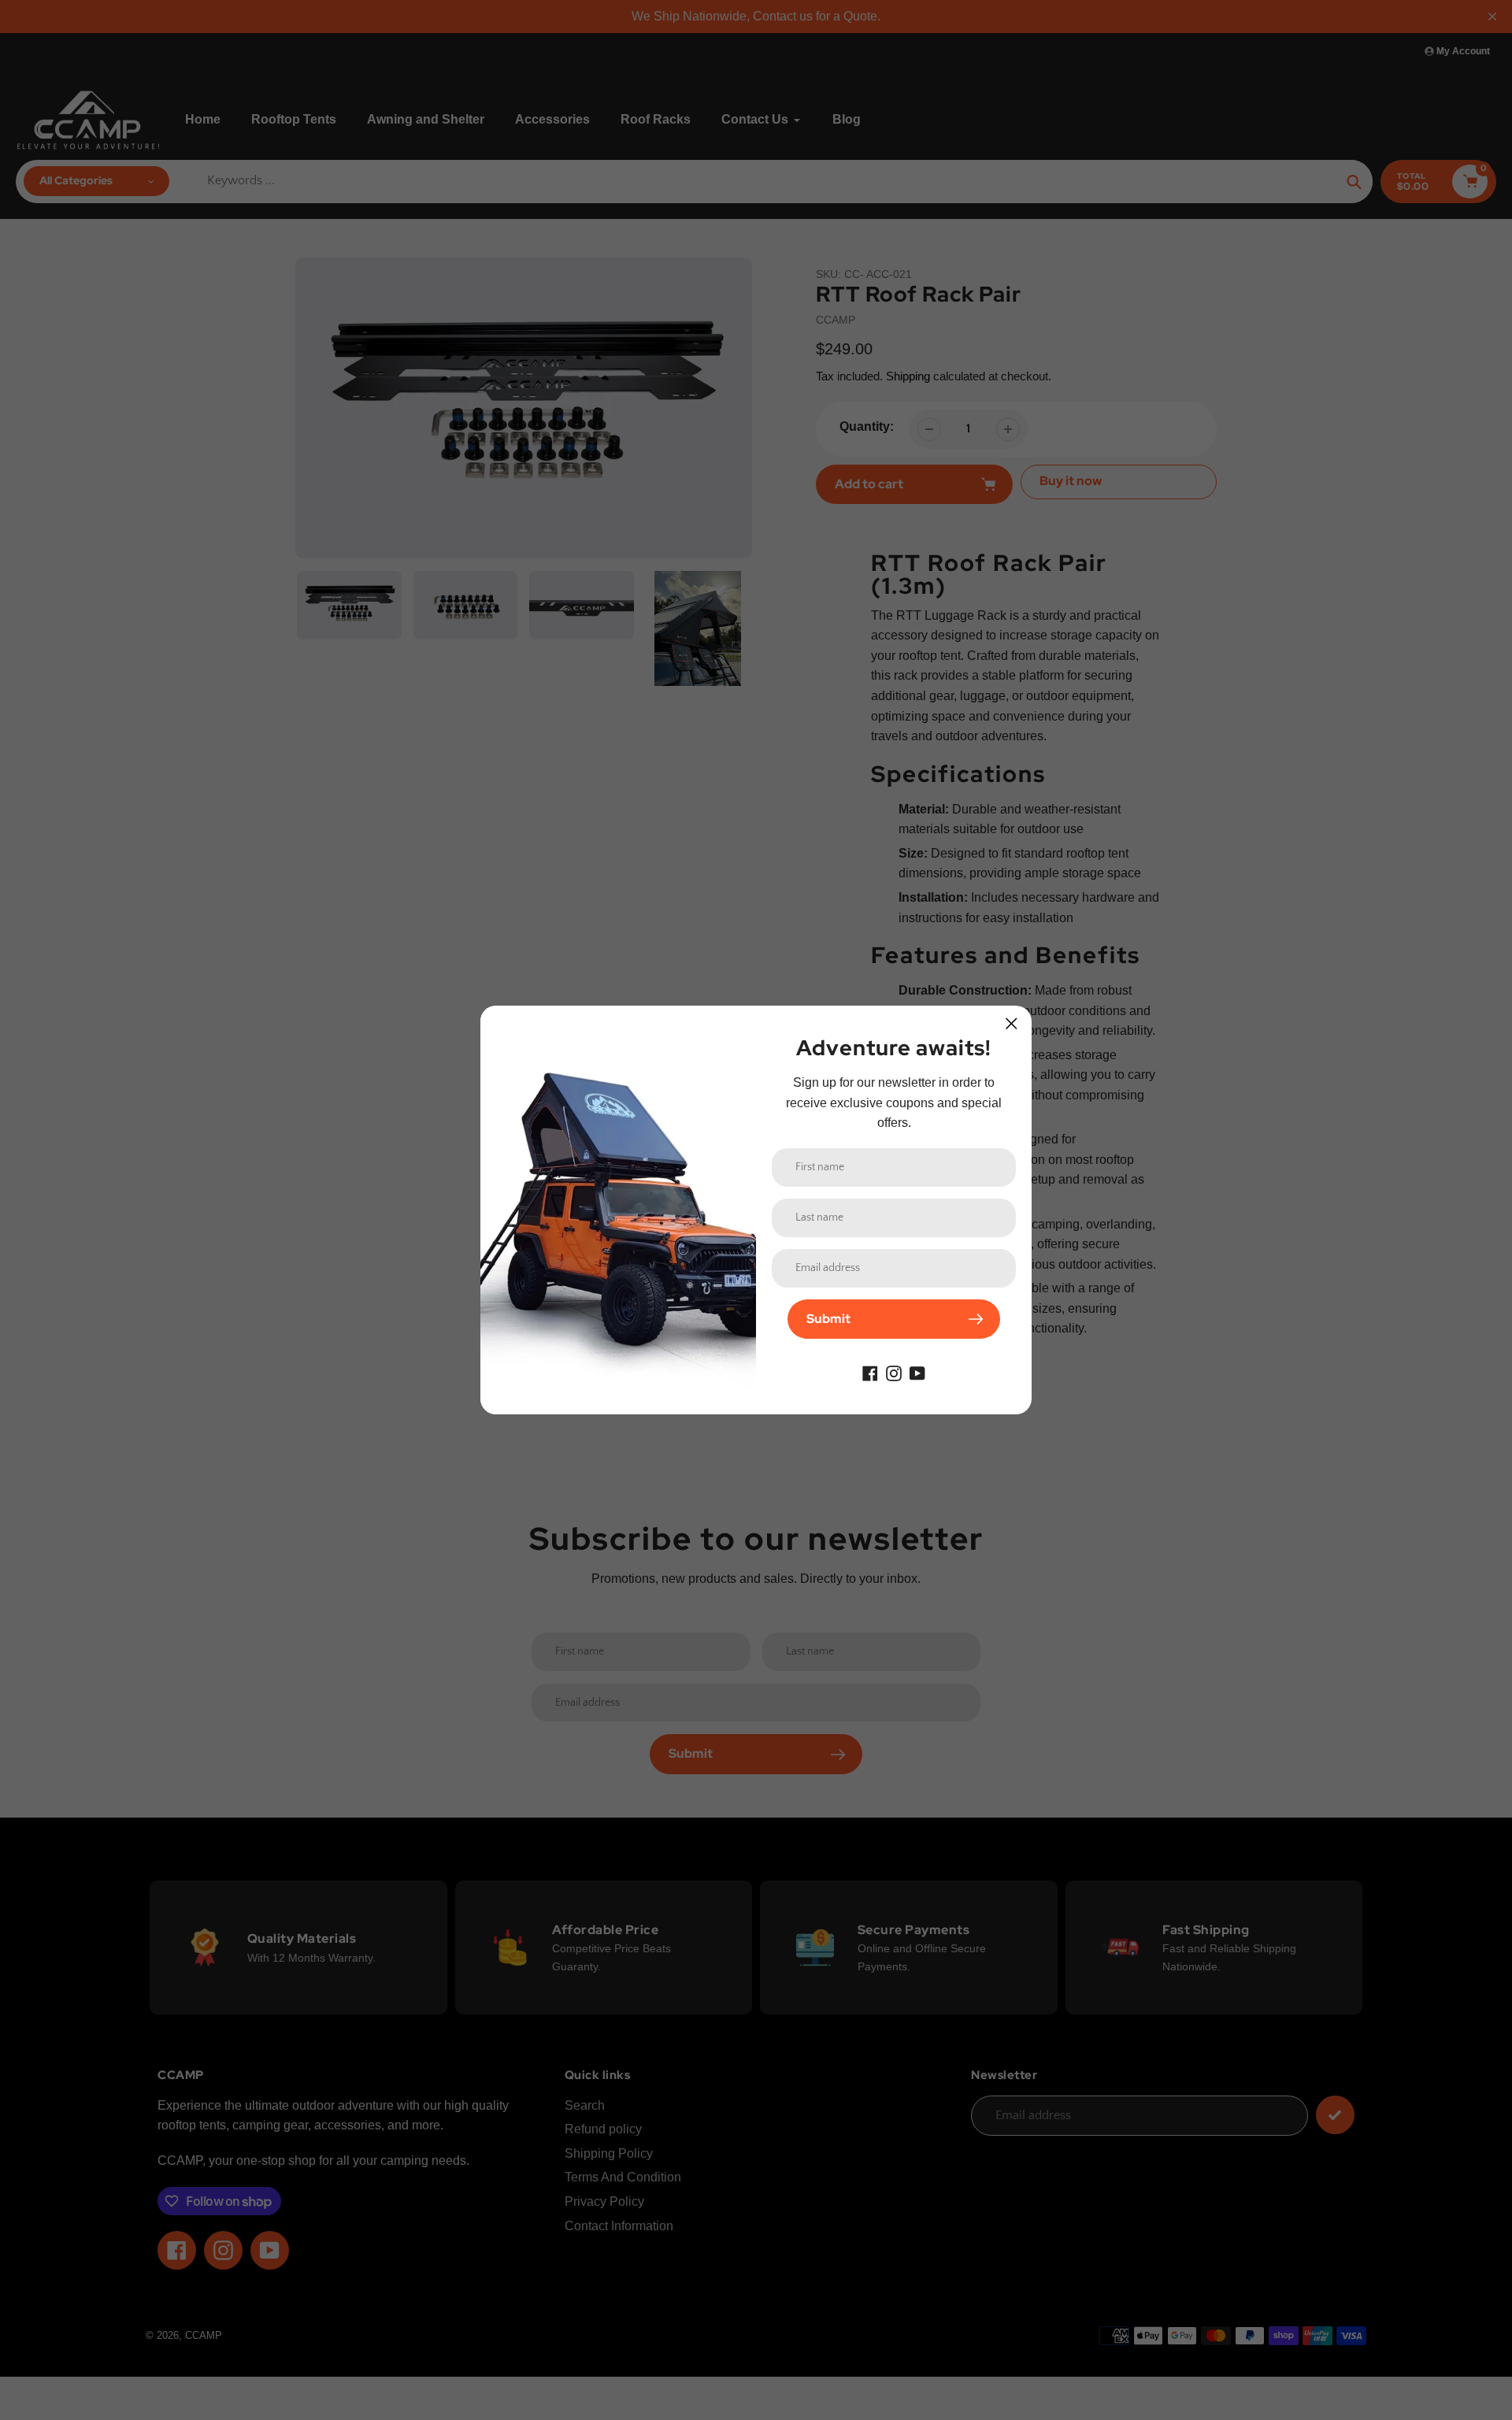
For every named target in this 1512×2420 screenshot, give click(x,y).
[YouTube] (917, 1372)
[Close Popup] (1012, 1023)
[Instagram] (894, 1372)
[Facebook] (870, 1372)
